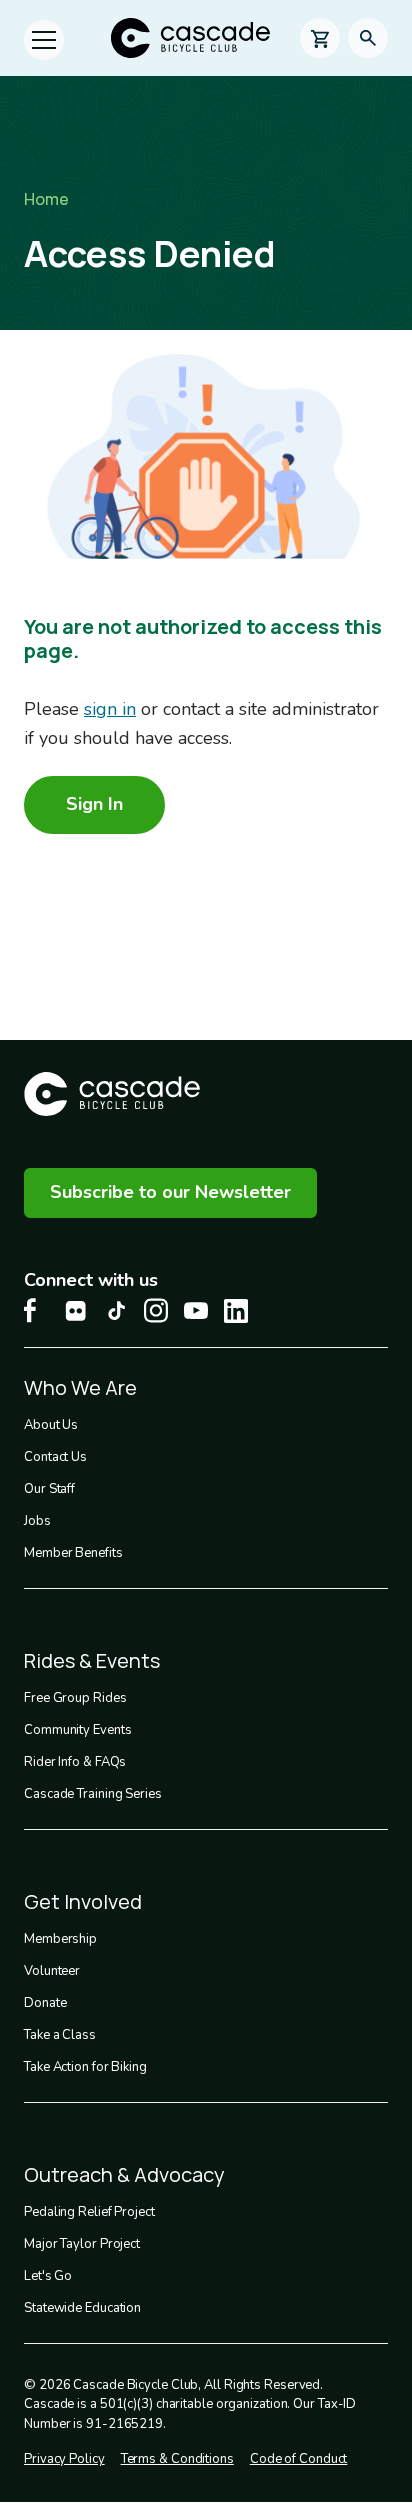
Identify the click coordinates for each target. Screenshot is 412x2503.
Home (46, 199)
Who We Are (80, 1387)
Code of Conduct (299, 2459)
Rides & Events (92, 1660)
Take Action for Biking (85, 2067)
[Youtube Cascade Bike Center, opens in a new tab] (196, 1310)
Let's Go (48, 2276)
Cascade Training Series (93, 1794)
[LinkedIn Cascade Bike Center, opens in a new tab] (236, 1311)
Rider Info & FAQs (75, 1762)
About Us (51, 1425)
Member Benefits (73, 1553)
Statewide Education (82, 2308)
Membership (60, 1939)
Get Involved (83, 1901)
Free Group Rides (75, 1698)
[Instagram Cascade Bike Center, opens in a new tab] (156, 1310)
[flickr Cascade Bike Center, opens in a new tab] (76, 1311)
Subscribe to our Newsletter (170, 1192)
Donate (45, 2003)
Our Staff (49, 1489)
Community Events (77, 1730)
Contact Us (55, 1457)
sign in (110, 709)
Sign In (94, 804)
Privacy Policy (64, 2459)
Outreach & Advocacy (124, 2174)
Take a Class (60, 2035)
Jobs (37, 1521)
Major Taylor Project (82, 2244)
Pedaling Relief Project (89, 2212)
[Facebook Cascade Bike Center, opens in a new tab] (36, 1310)
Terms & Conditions (177, 2459)
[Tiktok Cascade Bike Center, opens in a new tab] (116, 1310)
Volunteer (52, 1971)
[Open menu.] (44, 40)
